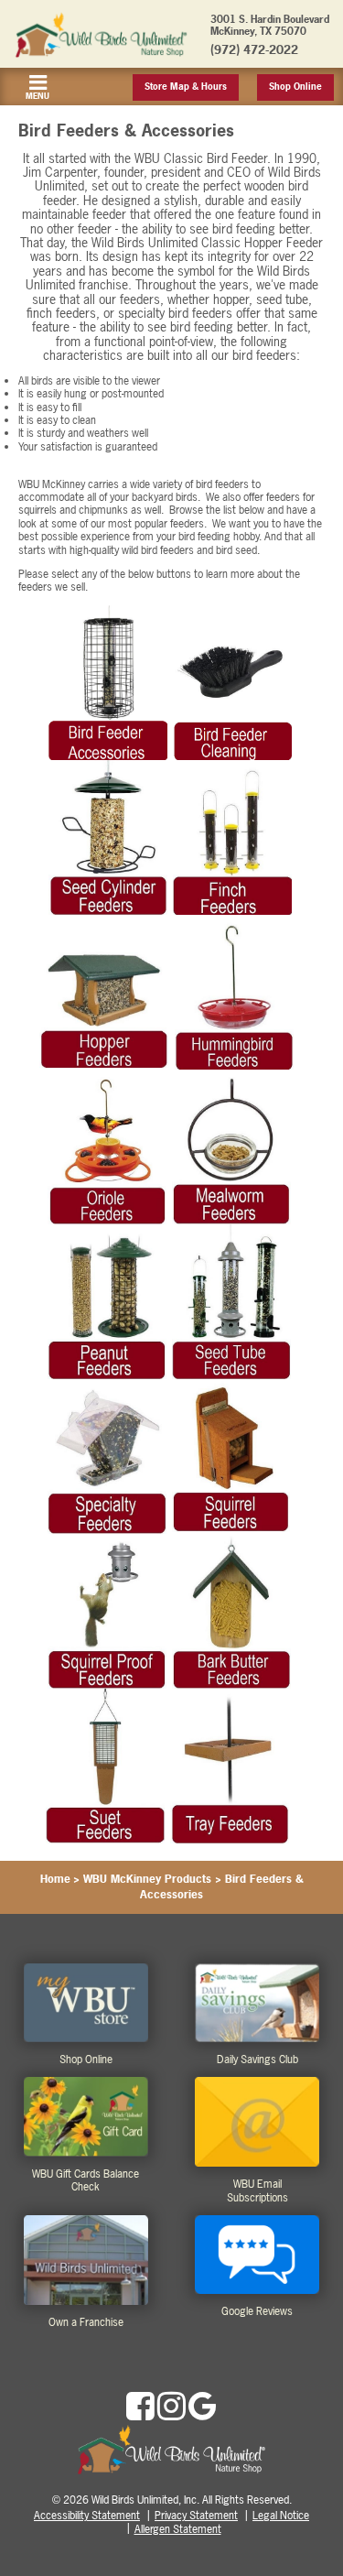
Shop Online (295, 87)
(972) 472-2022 (254, 49)
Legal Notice (281, 2516)
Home (55, 1879)
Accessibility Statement (87, 2516)
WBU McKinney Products (147, 1879)
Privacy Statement (196, 2516)
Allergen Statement (178, 2529)
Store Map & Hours (186, 87)
